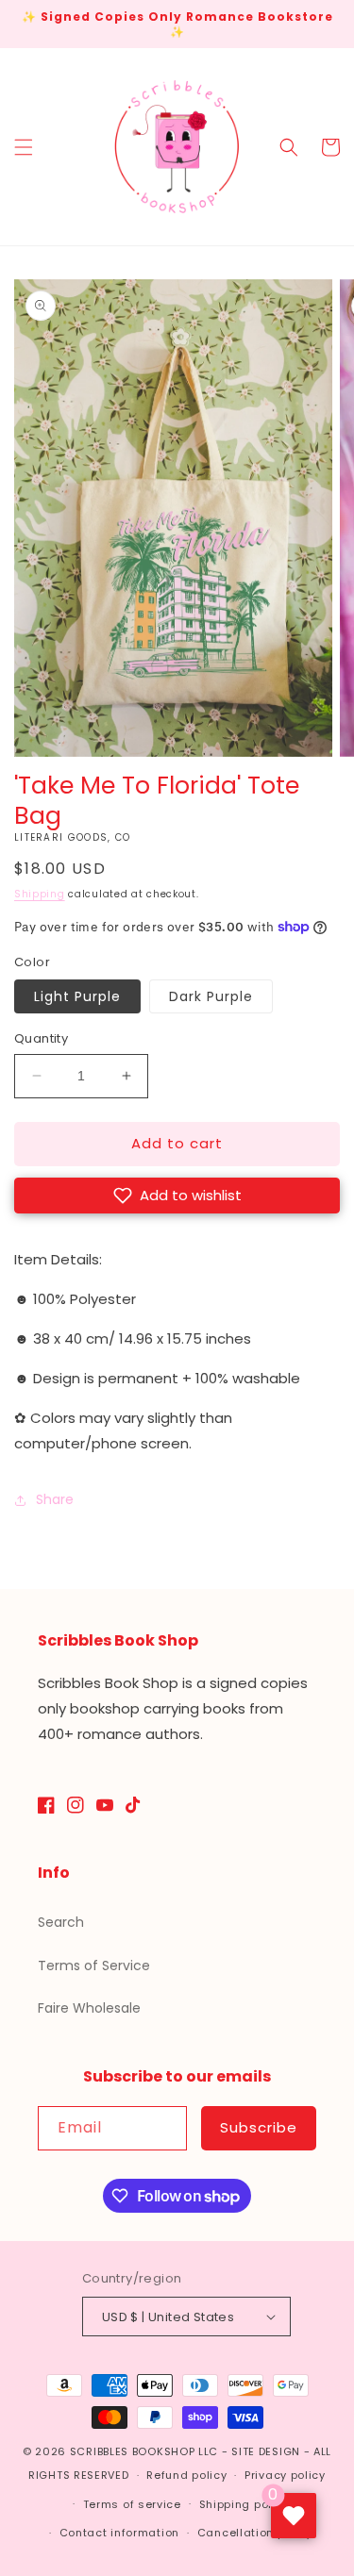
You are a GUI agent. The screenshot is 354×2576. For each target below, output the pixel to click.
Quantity (41, 1038)
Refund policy (186, 2475)
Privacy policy (285, 2475)
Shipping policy (244, 2504)
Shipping (40, 894)
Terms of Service (94, 1965)
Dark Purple (211, 996)
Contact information (119, 2533)
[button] (24, 147)
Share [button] (55, 1499)
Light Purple (77, 996)
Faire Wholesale (89, 2008)
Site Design (266, 2451)
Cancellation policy (255, 2533)
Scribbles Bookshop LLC (144, 2451)
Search (61, 1922)
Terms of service (132, 2504)
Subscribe (259, 2127)
